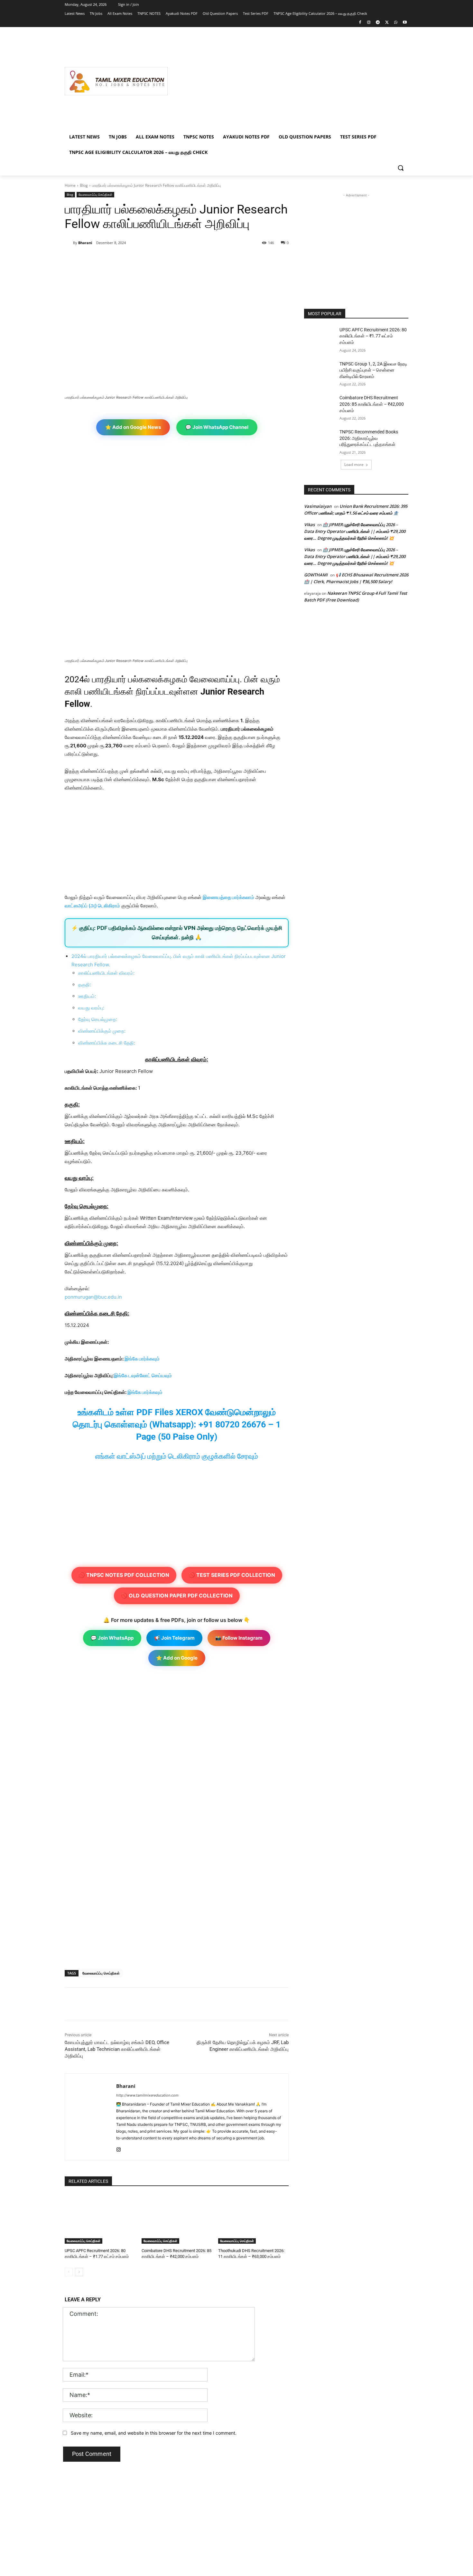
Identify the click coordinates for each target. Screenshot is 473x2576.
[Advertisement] (288, 81)
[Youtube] (405, 23)
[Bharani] (69, 243)
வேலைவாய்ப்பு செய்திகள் (95, 194)
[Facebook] (360, 23)
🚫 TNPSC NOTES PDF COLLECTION (124, 1575)
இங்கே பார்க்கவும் (142, 1359)
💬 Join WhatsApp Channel (217, 427)
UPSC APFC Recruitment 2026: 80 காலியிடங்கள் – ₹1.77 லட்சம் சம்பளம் (373, 336)
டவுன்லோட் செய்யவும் (150, 1375)
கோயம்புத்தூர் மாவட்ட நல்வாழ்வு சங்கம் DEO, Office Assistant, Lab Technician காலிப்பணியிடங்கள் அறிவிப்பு (117, 2049)
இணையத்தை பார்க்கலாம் (228, 897)
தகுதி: (85, 985)
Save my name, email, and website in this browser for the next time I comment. (154, 2433)
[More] (170, 259)
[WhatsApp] (396, 23)
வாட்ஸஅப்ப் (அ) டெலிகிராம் (92, 906)
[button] (401, 168)
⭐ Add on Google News (133, 427)
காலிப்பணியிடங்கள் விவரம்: (106, 973)
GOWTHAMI (316, 575)
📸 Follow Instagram (239, 1638)
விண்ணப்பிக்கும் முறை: (102, 1031)
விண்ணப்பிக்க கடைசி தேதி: (107, 1043)
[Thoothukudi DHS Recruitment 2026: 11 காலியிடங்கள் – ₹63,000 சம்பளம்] (253, 2219)
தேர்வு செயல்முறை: (98, 1019)
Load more (354, 464)
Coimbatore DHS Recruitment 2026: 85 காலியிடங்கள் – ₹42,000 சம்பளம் (372, 404)
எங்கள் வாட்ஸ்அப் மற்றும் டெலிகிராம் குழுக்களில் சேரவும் (177, 1456)
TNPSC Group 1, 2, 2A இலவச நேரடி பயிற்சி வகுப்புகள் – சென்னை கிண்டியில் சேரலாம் (373, 370)
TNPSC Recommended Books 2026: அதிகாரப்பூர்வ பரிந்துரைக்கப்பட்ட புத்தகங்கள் (369, 438)
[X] (387, 23)
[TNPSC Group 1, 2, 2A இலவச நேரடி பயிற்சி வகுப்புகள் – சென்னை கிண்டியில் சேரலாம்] (320, 372)
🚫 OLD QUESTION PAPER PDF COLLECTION (177, 1596)
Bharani (85, 243)
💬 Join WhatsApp (112, 1638)
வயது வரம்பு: (91, 1008)
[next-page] (79, 2272)
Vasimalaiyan (318, 506)
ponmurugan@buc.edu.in (93, 1297)
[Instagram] (369, 23)
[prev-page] (69, 2272)
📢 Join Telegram (174, 1638)
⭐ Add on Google (177, 1658)
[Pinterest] (140, 259)
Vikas (309, 525)
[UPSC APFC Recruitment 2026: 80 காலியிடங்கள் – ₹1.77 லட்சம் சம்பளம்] (100, 2219)
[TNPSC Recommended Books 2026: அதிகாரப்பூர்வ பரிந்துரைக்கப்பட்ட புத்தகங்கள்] (320, 440)
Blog (84, 185)
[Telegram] (378, 23)
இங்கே (121, 1375)
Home (70, 185)
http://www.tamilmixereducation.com (147, 2095)
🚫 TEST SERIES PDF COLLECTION (232, 1575)
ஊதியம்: (87, 996)
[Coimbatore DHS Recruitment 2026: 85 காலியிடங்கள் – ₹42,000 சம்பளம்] (177, 2219)
